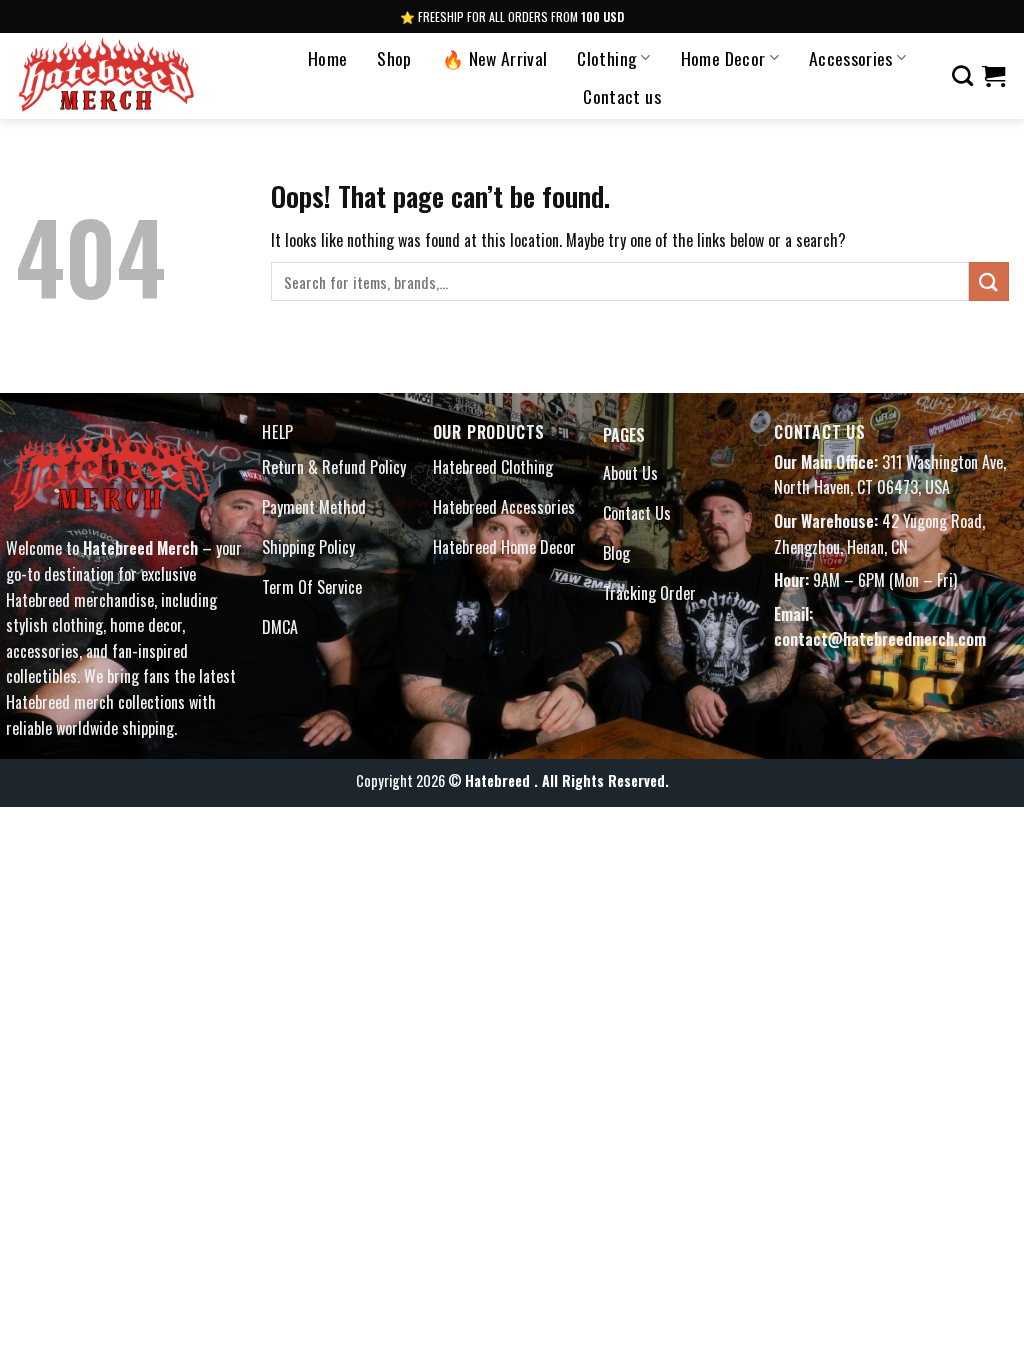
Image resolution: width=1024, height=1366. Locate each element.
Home (327, 58)
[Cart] (993, 76)
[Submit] (989, 281)
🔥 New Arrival (495, 58)
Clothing (607, 58)
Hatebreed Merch (140, 548)
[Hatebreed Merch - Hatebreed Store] (133, 76)
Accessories (851, 58)
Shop (394, 58)
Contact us (622, 96)
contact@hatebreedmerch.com (880, 639)
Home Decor (723, 58)
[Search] (962, 75)
